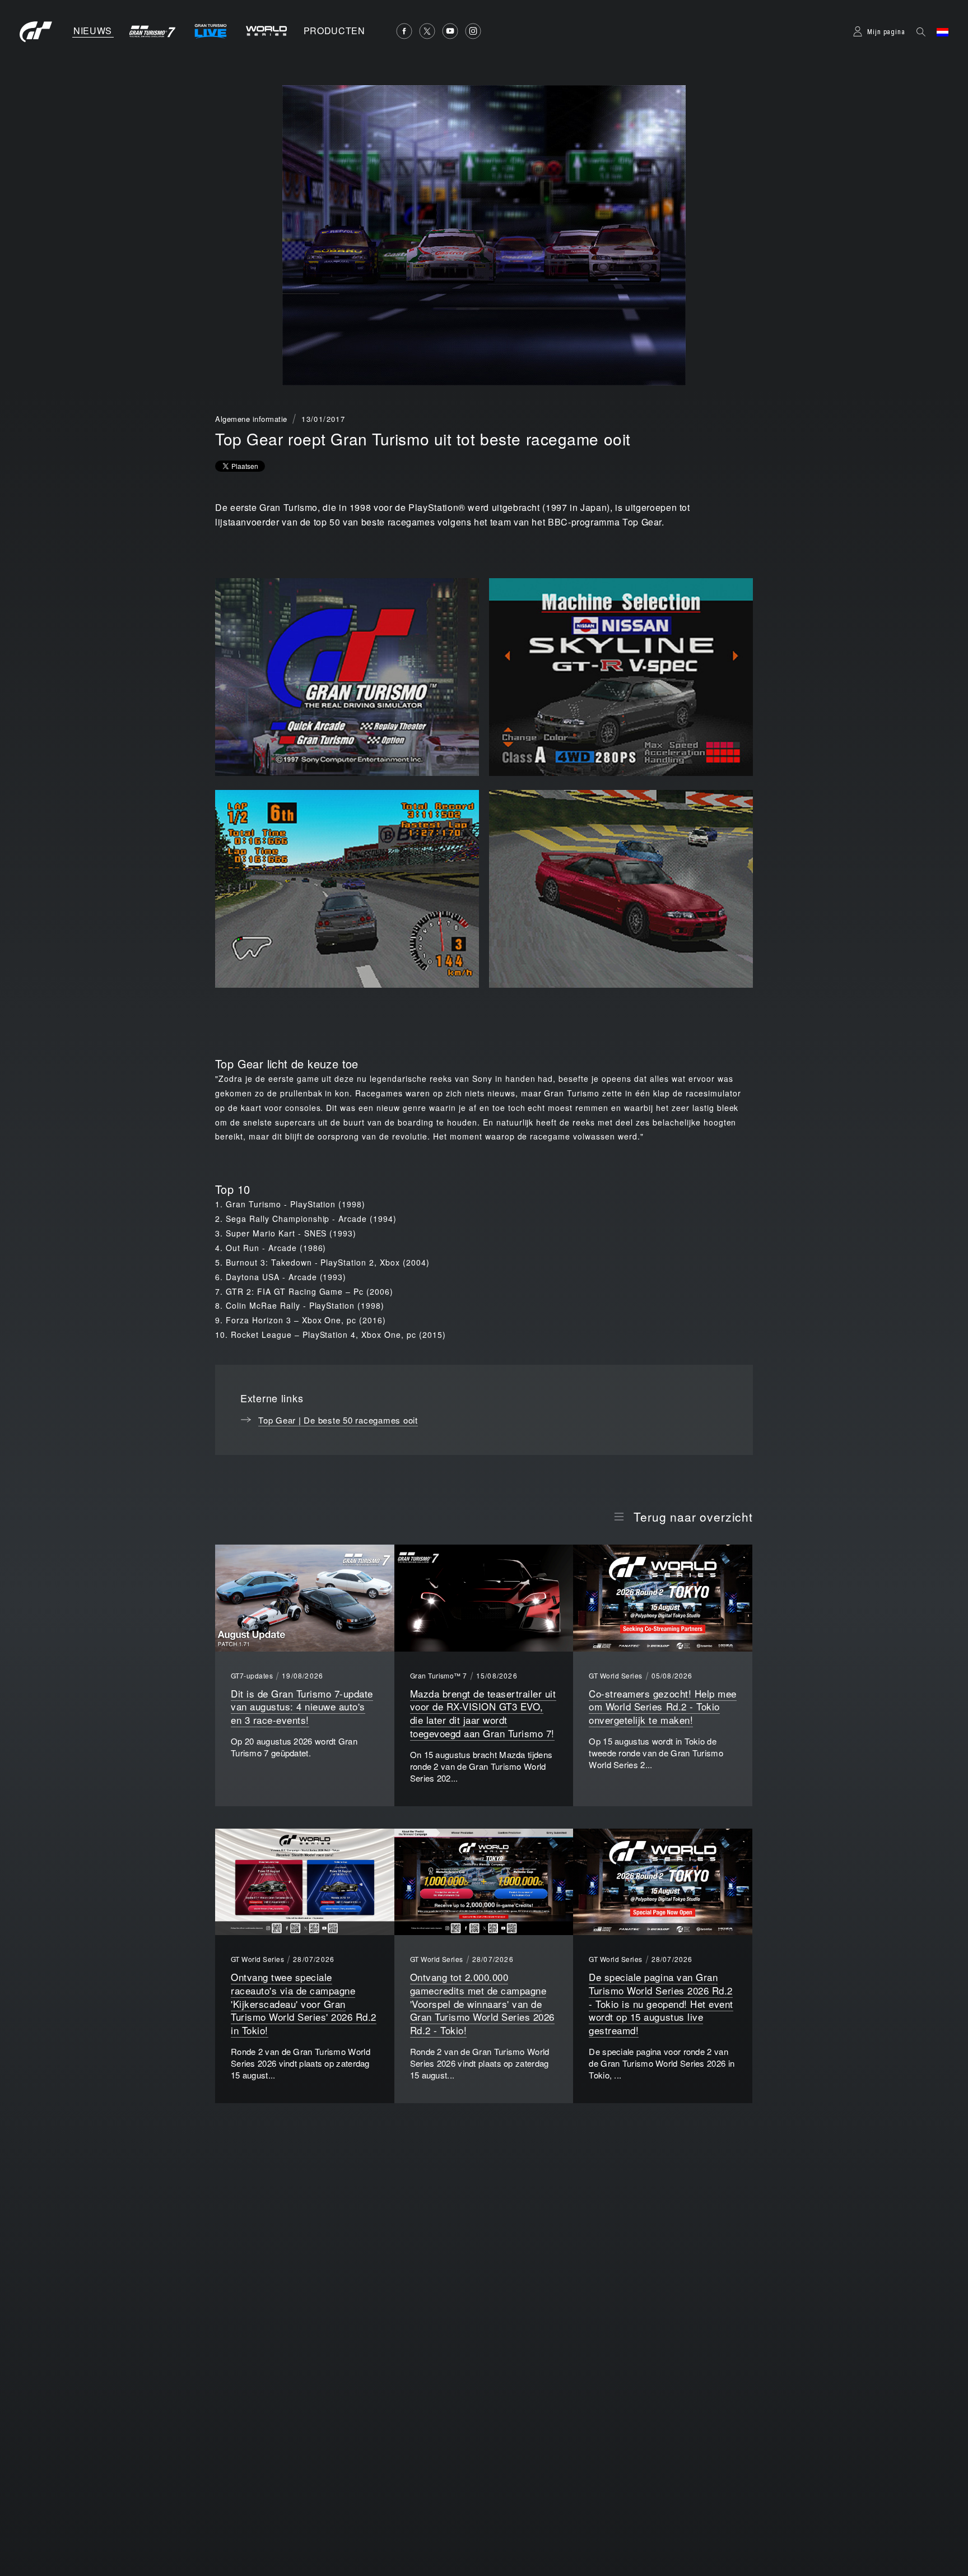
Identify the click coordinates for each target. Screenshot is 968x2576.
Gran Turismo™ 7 (439, 1676)
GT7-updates (252, 1676)
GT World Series (615, 1676)
